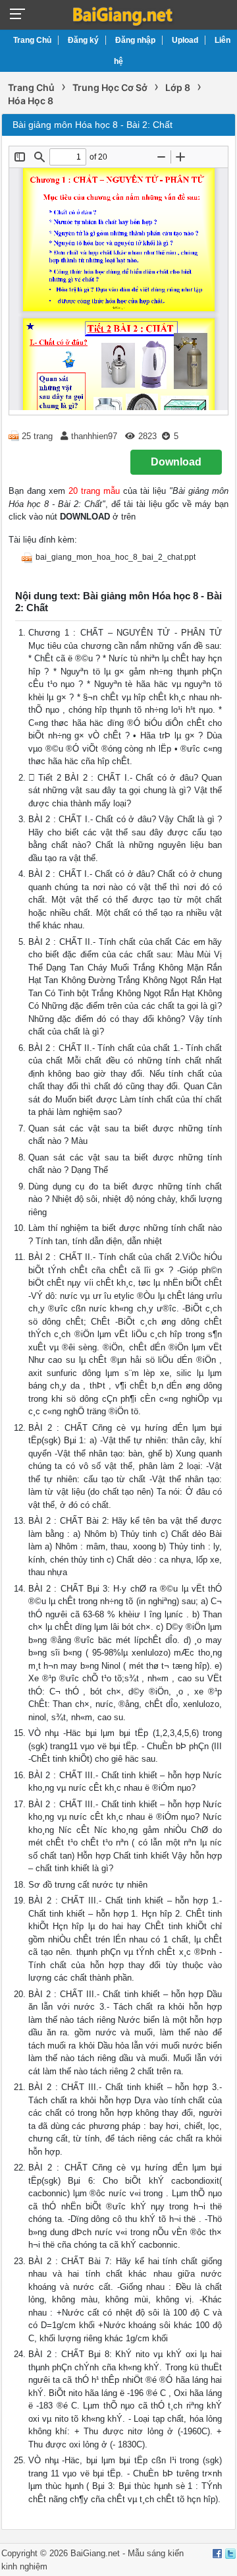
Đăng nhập (135, 40)
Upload (185, 40)
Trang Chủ (32, 40)
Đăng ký (83, 40)
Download (176, 462)
